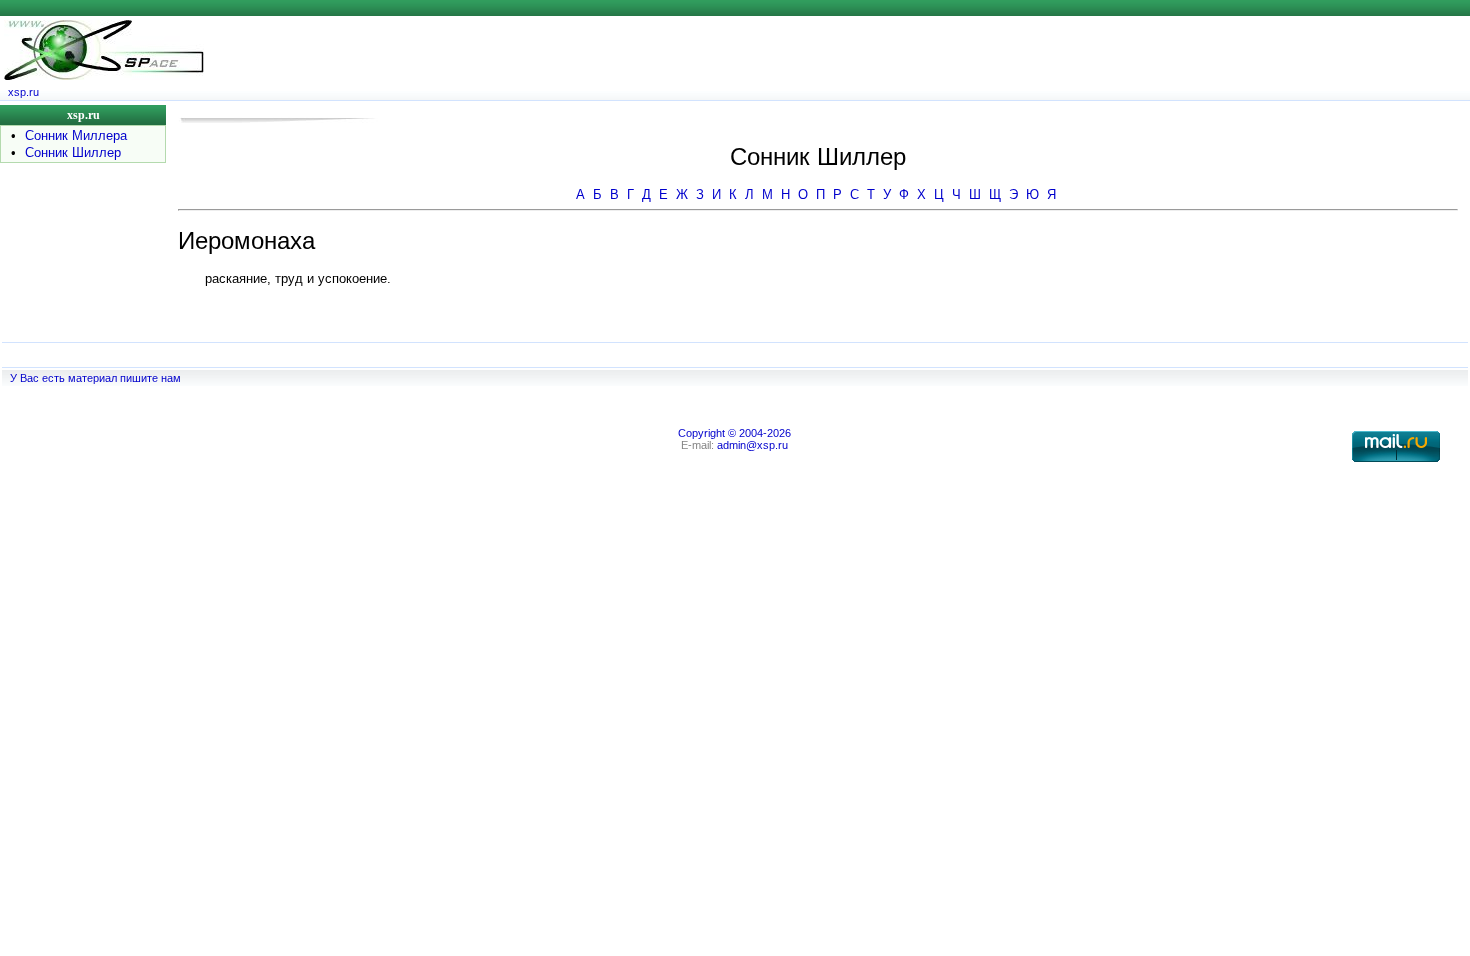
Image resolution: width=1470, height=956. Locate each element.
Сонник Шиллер (73, 152)
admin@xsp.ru (752, 445)
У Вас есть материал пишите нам (95, 378)
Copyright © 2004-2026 (734, 433)
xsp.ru (23, 92)
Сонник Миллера (76, 135)
